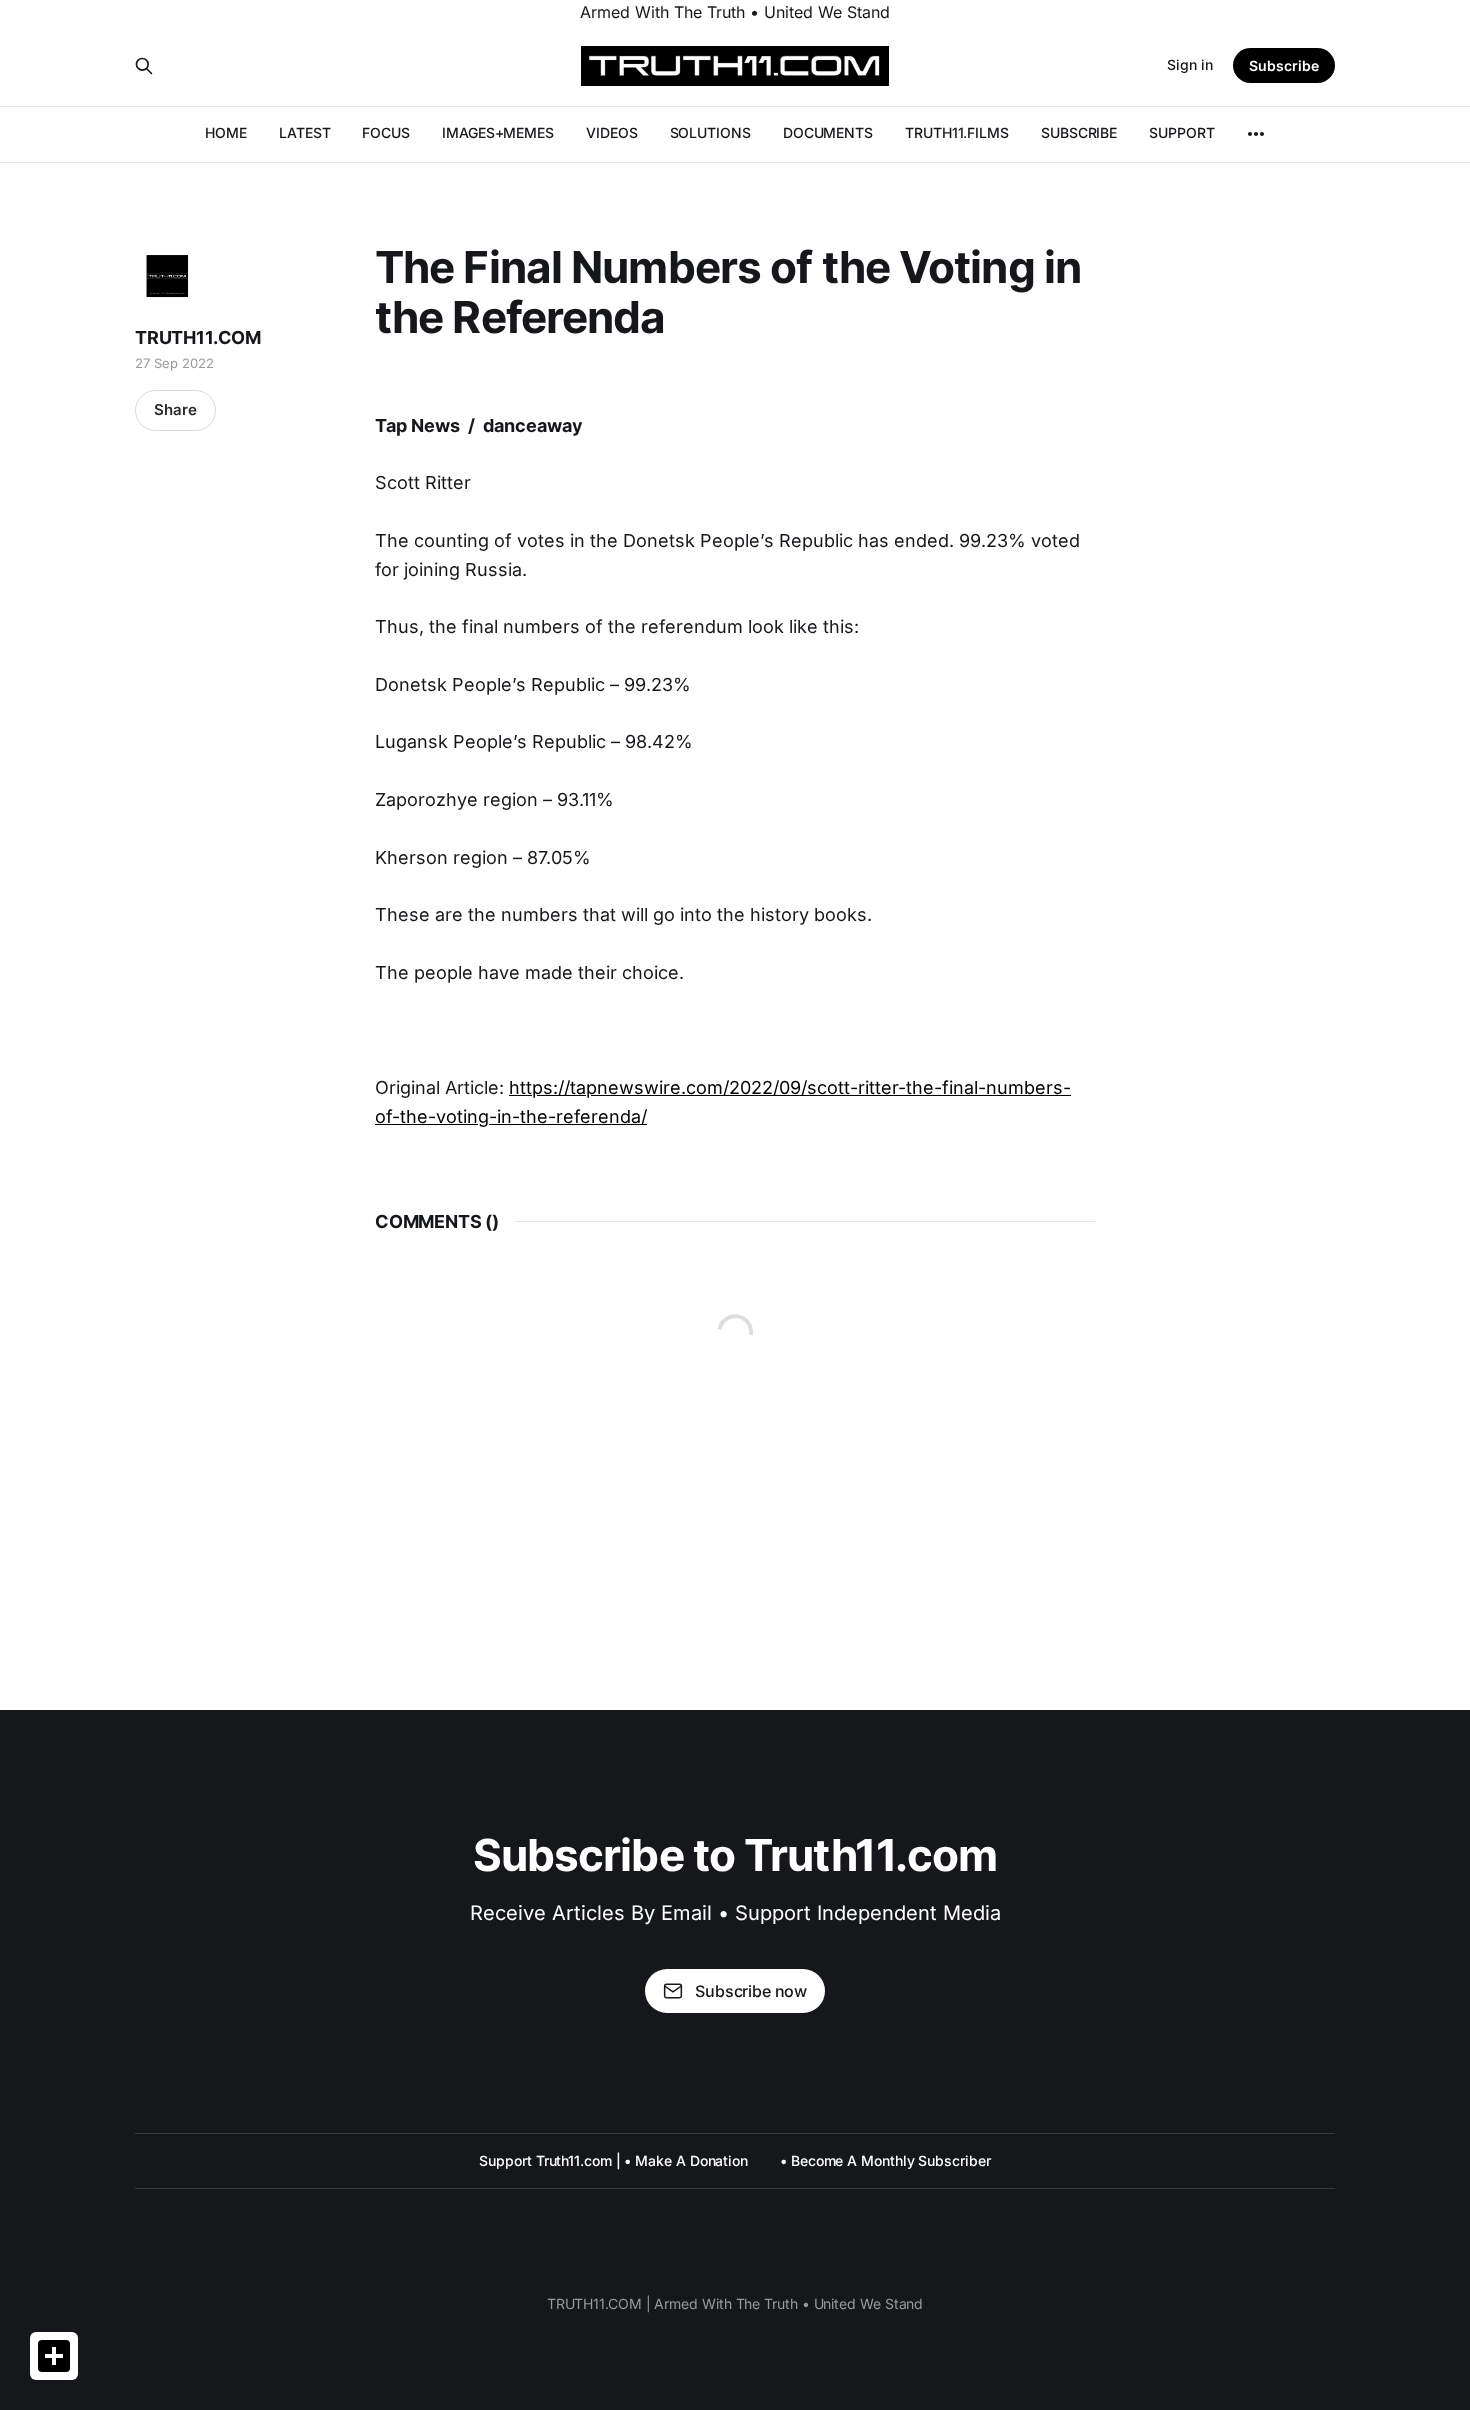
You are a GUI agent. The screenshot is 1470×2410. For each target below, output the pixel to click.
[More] (1256, 134)
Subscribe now (751, 1991)
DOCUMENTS (828, 132)
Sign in (1190, 64)
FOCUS (386, 132)
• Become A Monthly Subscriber (885, 2160)
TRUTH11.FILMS (957, 132)
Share (175, 409)
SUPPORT (1181, 132)
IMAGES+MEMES (498, 132)
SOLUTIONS (710, 132)
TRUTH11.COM (198, 337)
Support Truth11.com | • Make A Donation (613, 2160)
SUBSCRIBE (1079, 132)
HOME (226, 132)
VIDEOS (612, 132)
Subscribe (1284, 65)
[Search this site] (144, 66)
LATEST (305, 132)
